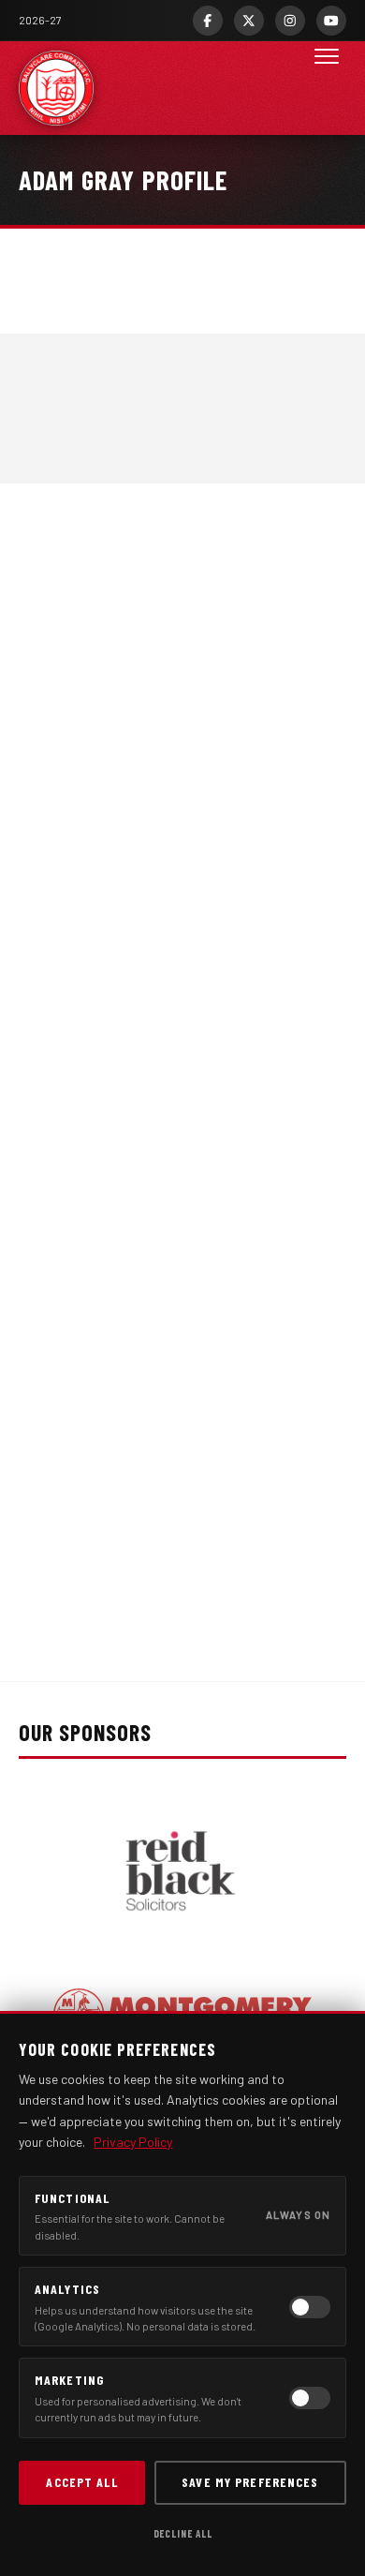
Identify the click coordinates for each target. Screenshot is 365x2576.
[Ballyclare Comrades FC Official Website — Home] (56, 88)
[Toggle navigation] (327, 88)
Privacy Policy (133, 2142)
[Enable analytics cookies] (310, 2307)
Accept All (81, 2482)
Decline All (183, 2533)
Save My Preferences (250, 2482)
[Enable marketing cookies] (310, 2398)
